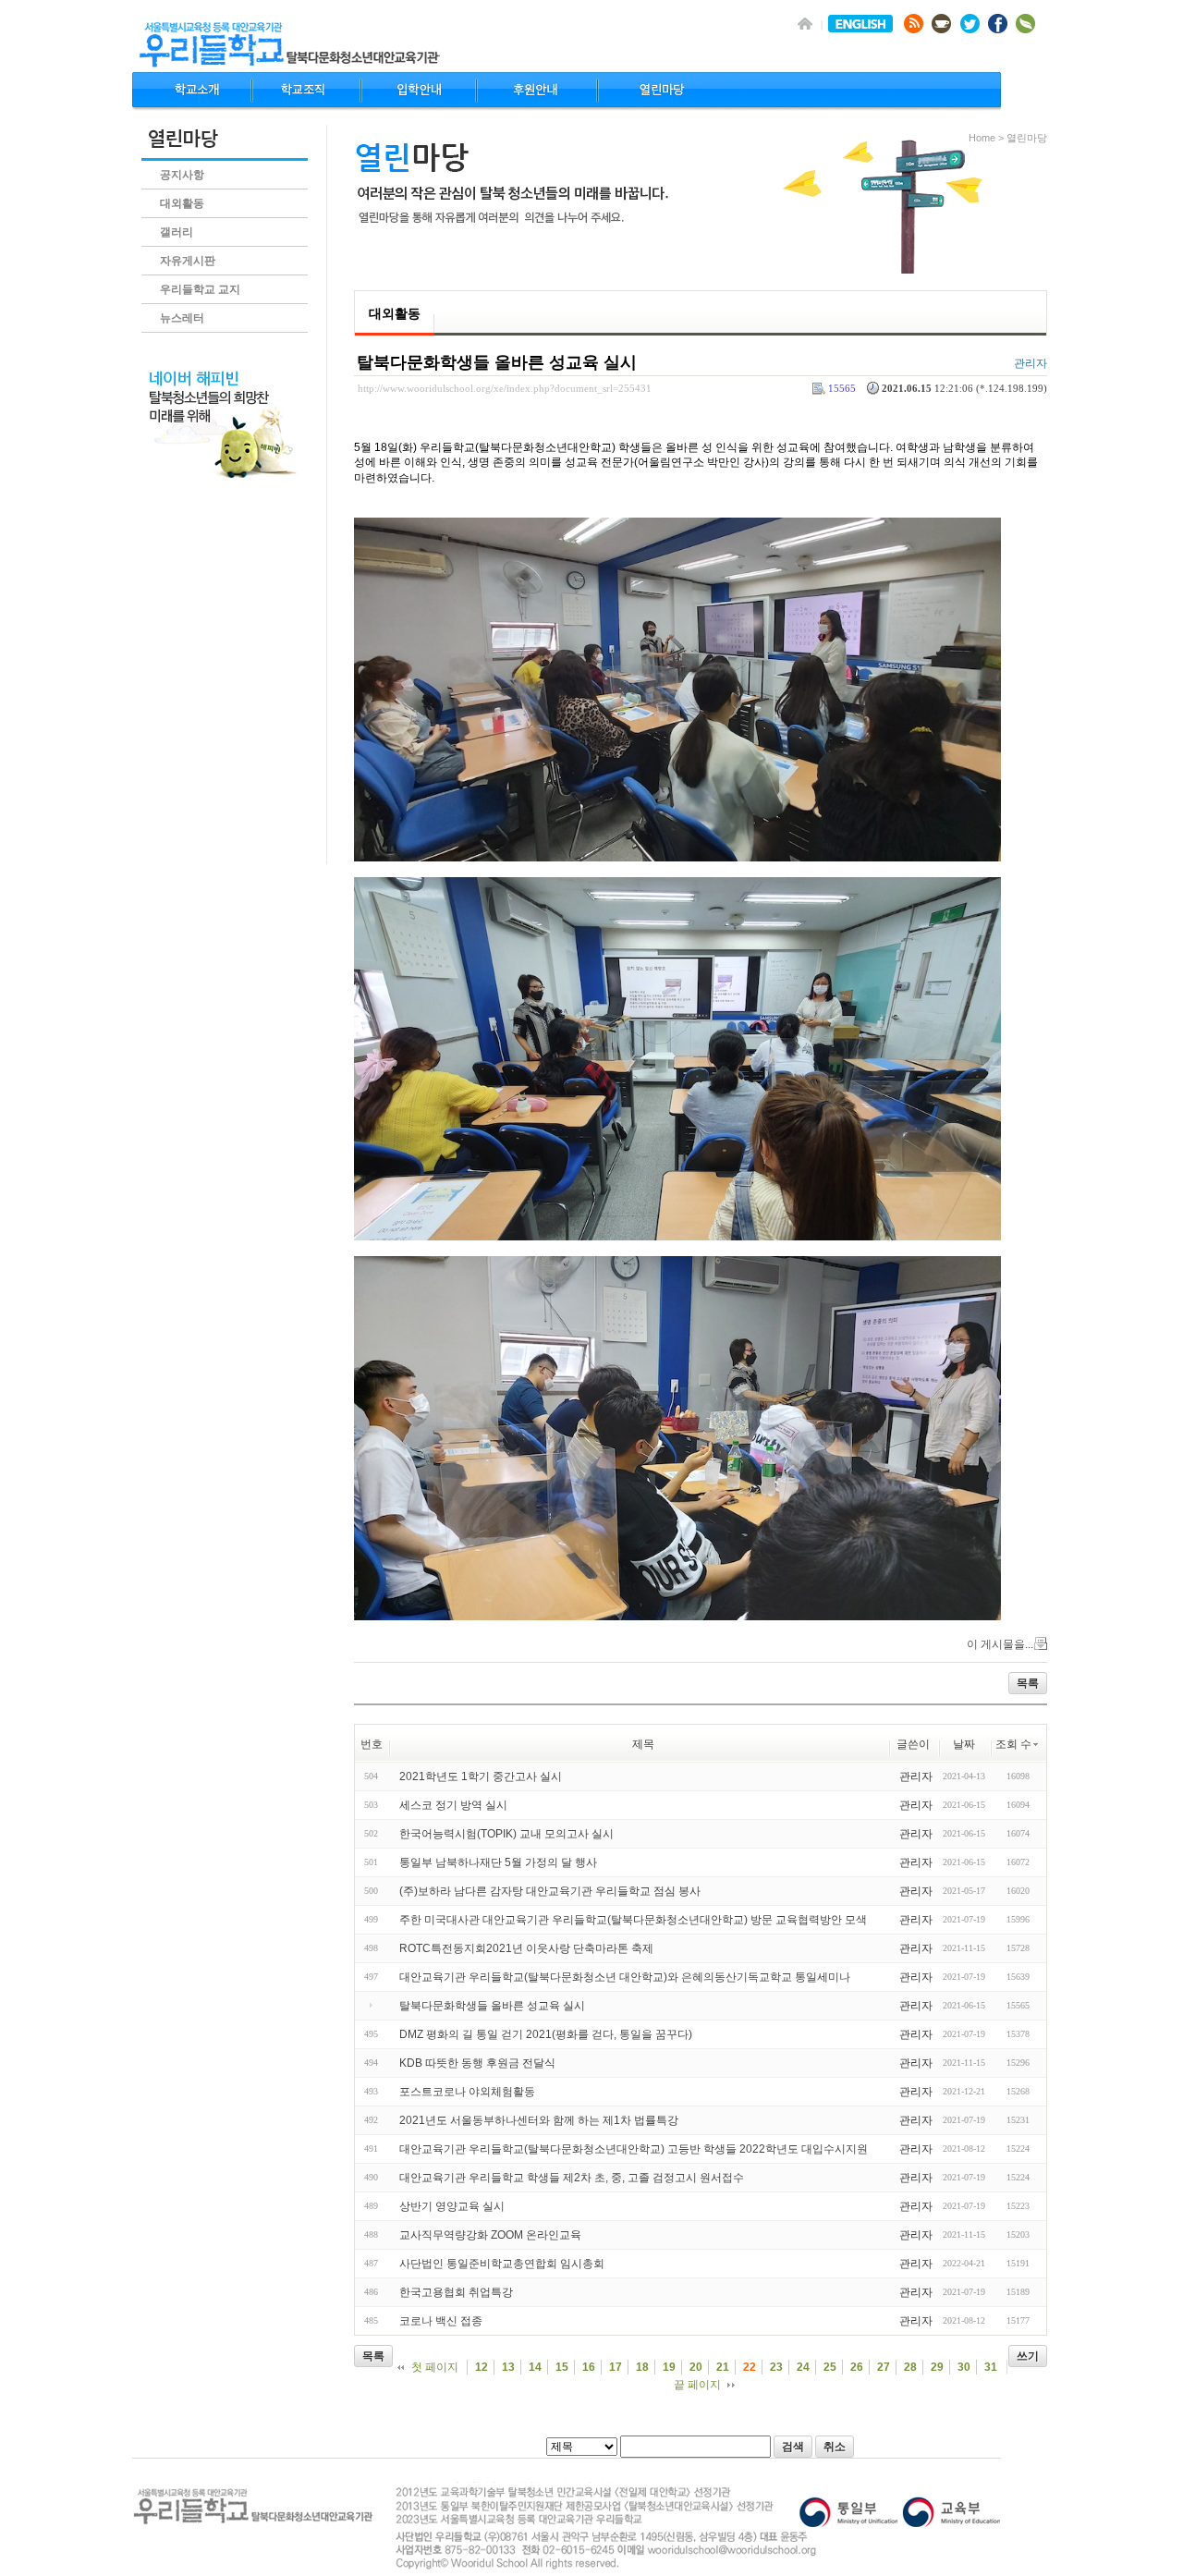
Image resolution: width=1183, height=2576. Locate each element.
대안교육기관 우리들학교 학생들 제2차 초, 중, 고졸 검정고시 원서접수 (572, 2178)
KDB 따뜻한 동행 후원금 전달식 (477, 2063)
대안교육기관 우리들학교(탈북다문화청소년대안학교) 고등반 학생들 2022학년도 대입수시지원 (634, 2149)
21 (723, 2367)
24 (803, 2367)
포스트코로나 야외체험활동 (467, 2092)
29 (937, 2367)
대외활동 (182, 203)
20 (696, 2367)
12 (482, 2367)
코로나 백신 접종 (441, 2321)
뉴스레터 (182, 318)
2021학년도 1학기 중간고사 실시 (481, 1776)
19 (669, 2367)
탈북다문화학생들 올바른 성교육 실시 (497, 362)
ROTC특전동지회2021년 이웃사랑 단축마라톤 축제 (526, 1948)
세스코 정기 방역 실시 (453, 1805)
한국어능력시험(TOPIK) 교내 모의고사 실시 (506, 1834)
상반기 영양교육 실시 (452, 2206)
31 (991, 2367)
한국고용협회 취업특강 (456, 2292)
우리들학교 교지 (200, 289)
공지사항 (182, 175)
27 (884, 2367)
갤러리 (177, 232)
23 (776, 2367)
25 (830, 2367)
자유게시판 (188, 261)
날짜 (964, 1744)
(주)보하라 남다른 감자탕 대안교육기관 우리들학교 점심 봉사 (550, 1891)
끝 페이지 (697, 2385)
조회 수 (1013, 1744)
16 (589, 2367)
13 (508, 2367)
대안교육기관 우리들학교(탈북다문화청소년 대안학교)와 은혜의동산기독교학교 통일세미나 (625, 1977)
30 (964, 2367)
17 (616, 2367)
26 (857, 2367)
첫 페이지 (435, 2367)
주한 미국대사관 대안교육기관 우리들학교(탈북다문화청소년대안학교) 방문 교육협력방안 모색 (633, 1920)
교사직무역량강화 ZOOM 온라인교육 (490, 2235)
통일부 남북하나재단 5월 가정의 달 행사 (498, 1862)
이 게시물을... (1000, 1644)
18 (642, 2367)
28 (910, 2367)
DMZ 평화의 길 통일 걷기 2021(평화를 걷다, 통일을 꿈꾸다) (546, 2034)
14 (535, 2367)
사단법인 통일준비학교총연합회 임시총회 (502, 2264)
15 (562, 2367)
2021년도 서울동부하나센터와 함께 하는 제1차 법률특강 (539, 2120)
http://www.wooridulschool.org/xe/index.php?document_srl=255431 (505, 388)
